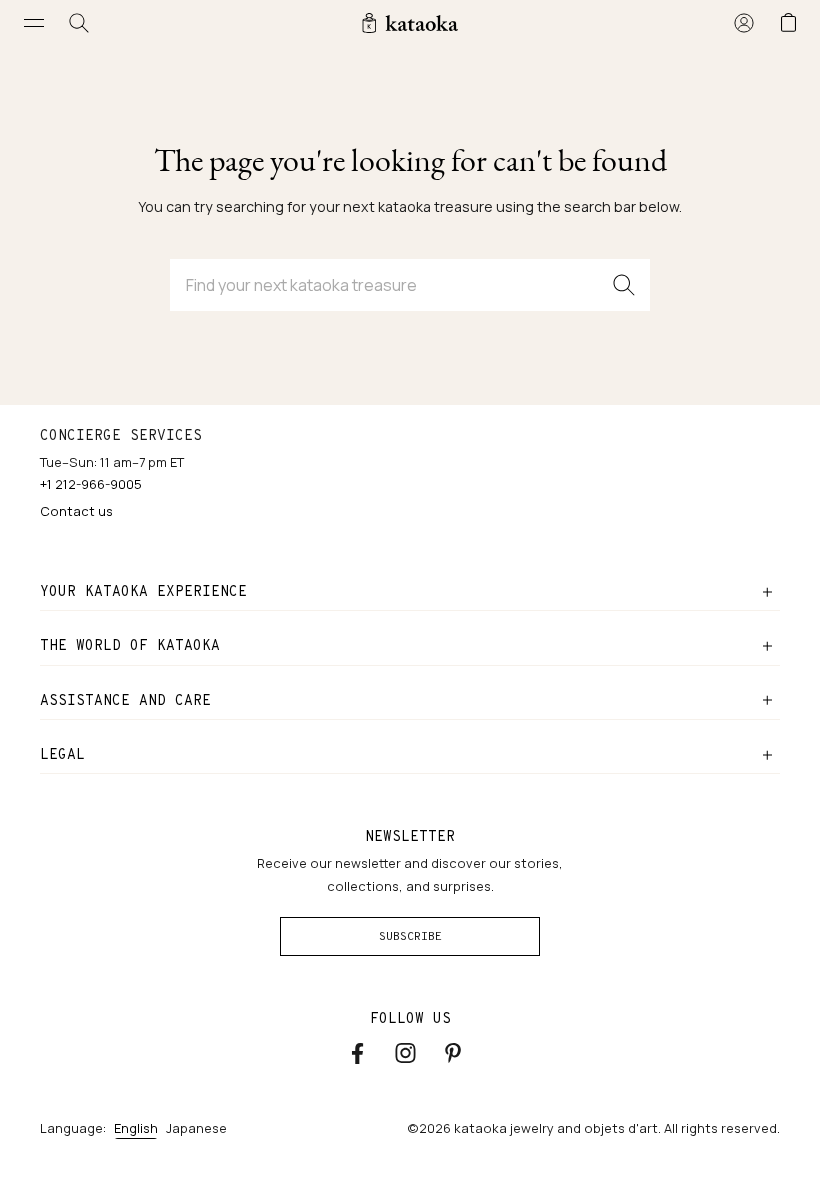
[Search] (79, 22)
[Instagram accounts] (405, 1053)
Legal (62, 754)
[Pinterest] (453, 1052)
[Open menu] (34, 22)
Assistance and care (125, 700)
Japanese (196, 1128)
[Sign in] (743, 22)
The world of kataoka (130, 645)
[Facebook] (357, 1053)
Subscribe (410, 936)
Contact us (76, 511)
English (136, 1128)
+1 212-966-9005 (91, 484)
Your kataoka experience (143, 591)
